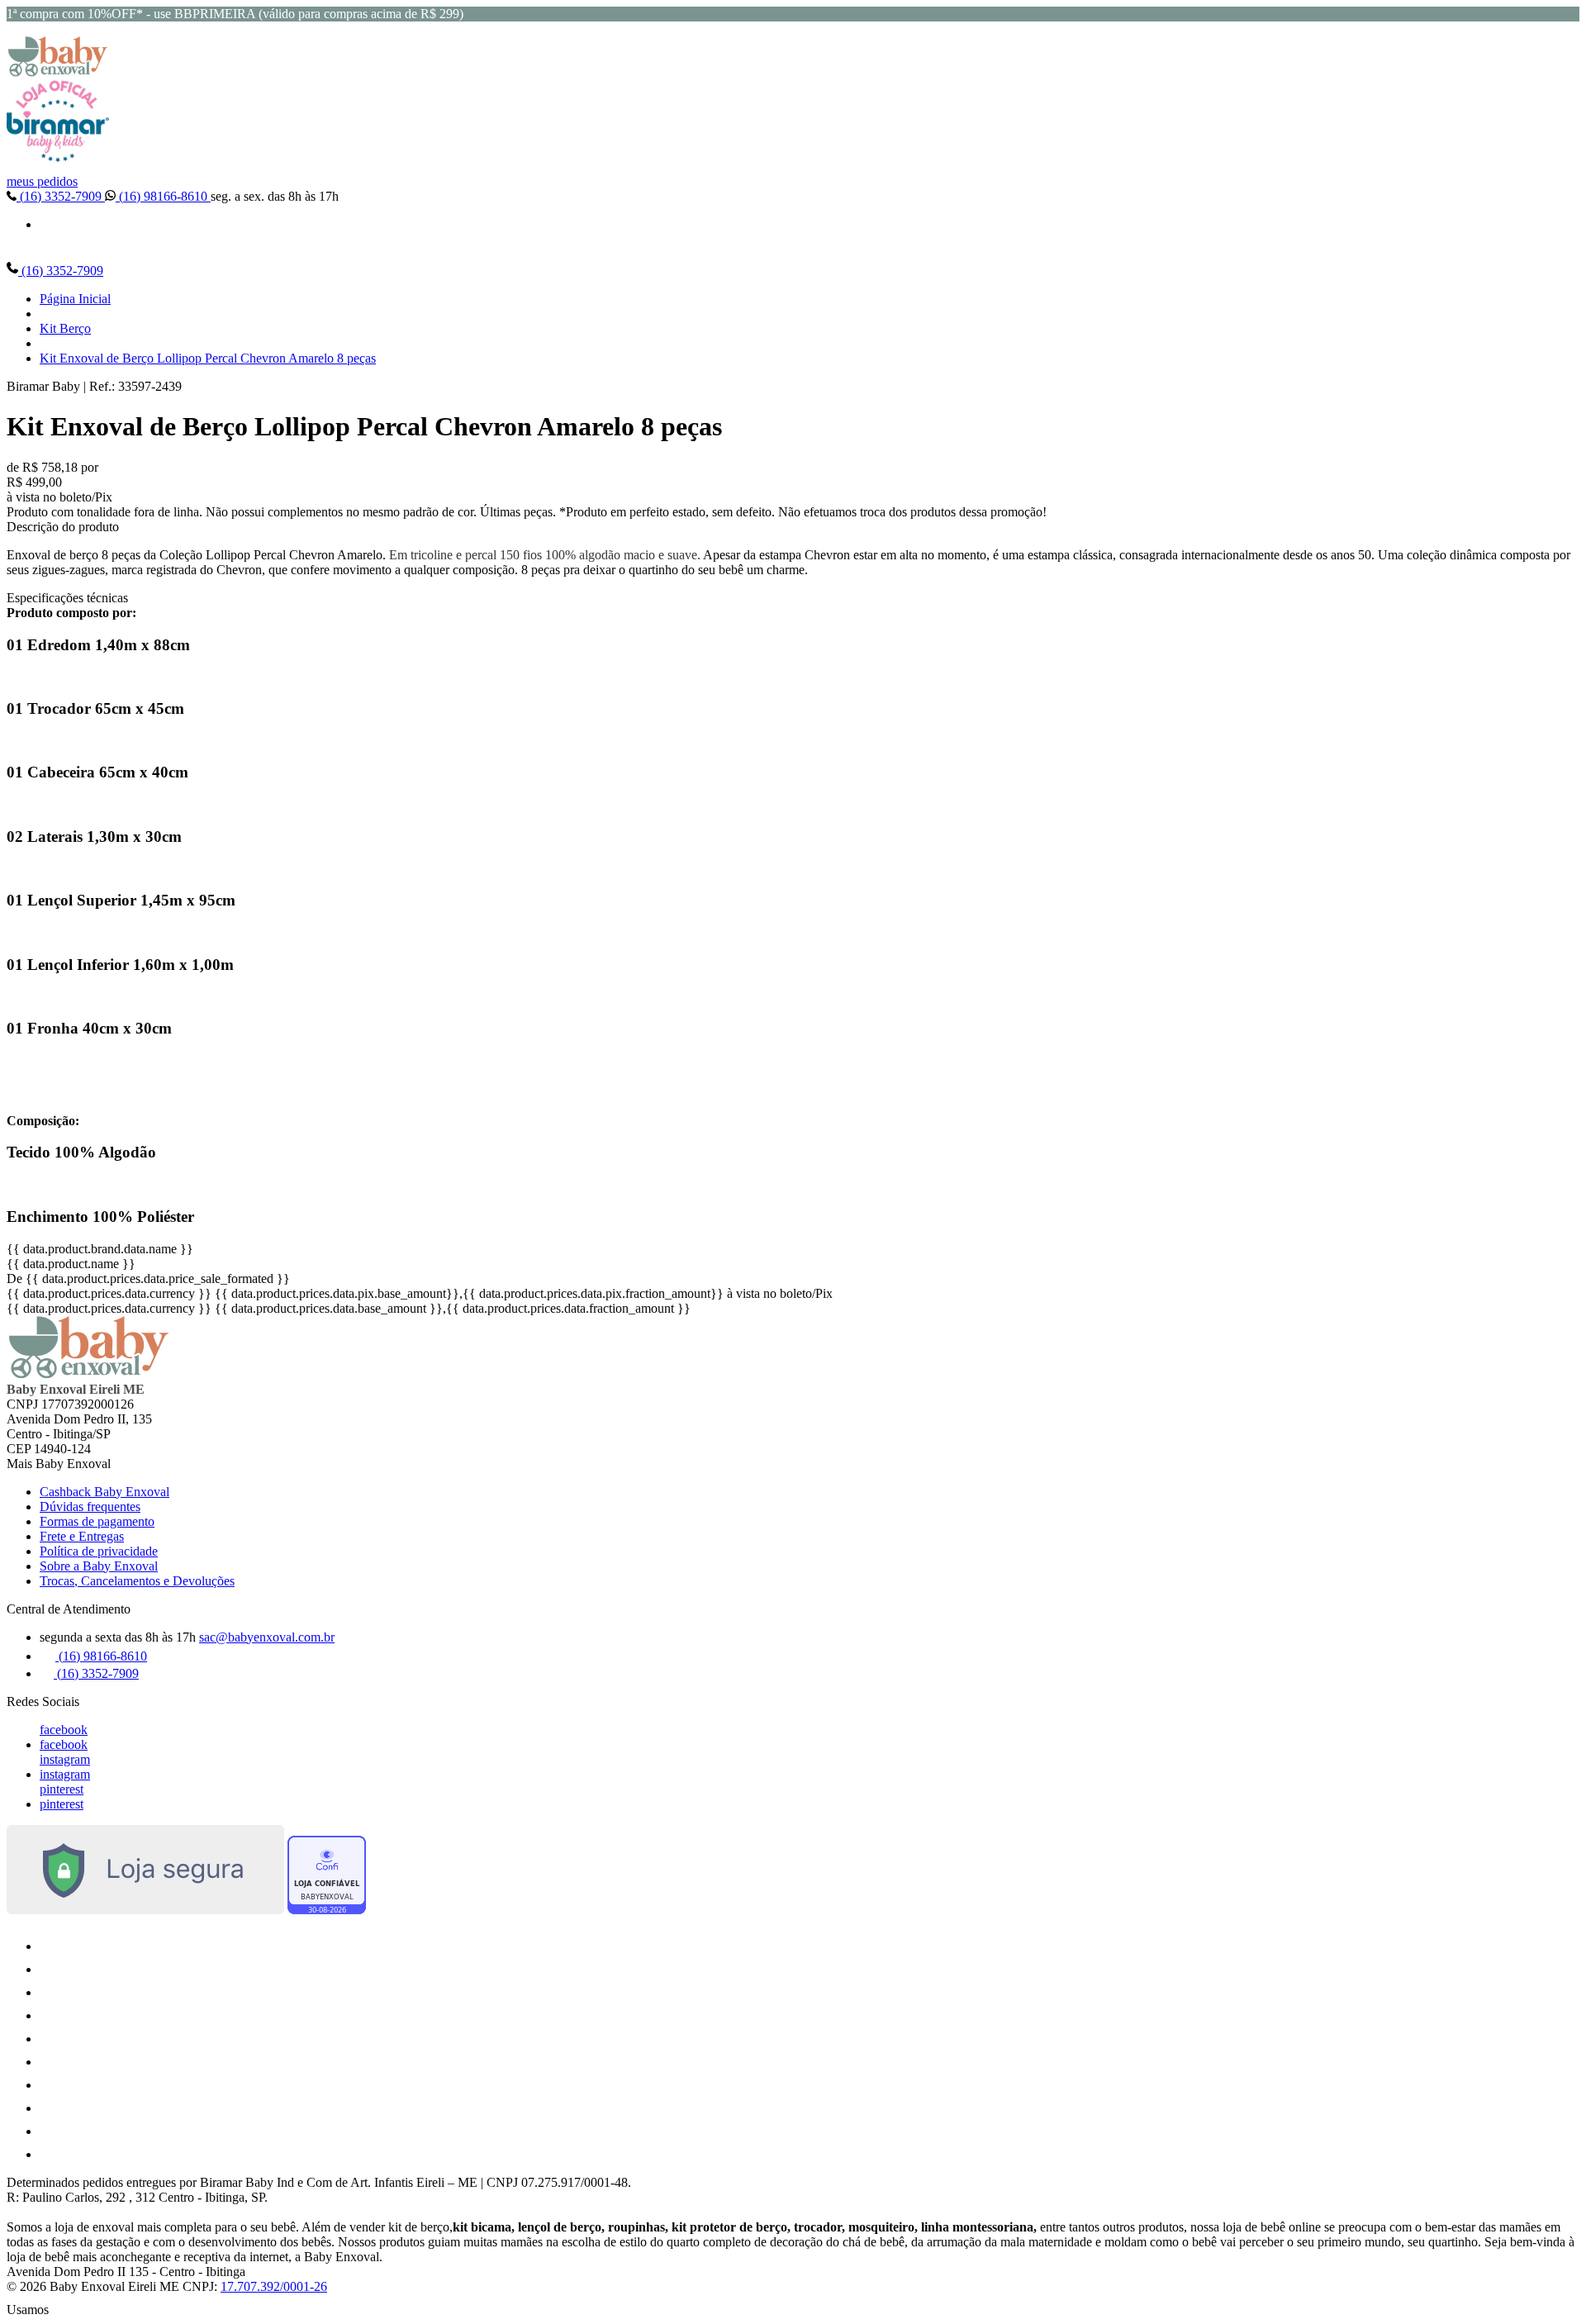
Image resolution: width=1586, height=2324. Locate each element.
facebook (64, 1730)
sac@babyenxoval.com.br (267, 1637)
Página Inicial (75, 299)
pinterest (62, 1789)
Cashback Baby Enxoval (104, 1492)
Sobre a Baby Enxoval (99, 1566)
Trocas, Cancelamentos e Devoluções (137, 1581)
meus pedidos (42, 181)
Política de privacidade (99, 1551)
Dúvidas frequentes (90, 1507)
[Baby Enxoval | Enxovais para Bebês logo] (58, 72)
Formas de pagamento (97, 1521)
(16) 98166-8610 (163, 196)
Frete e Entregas (82, 1536)
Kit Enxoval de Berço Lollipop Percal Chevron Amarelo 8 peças (208, 358)
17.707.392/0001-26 (274, 2286)
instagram (65, 1759)
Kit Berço (65, 328)
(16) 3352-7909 (61, 196)
